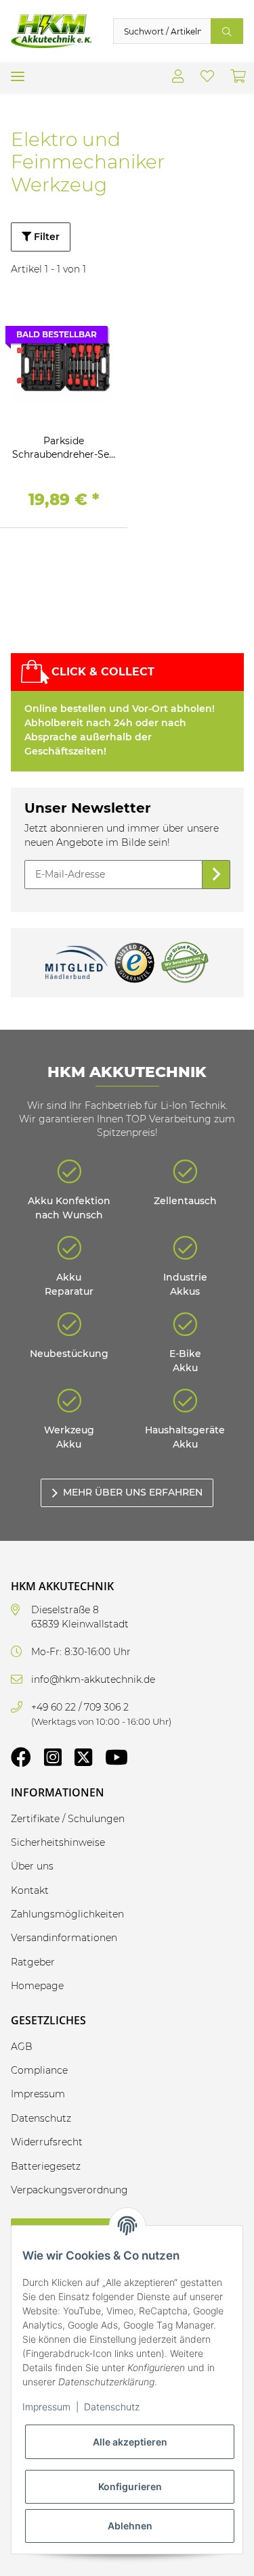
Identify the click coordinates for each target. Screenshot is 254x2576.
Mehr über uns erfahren (133, 1492)
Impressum (46, 2407)
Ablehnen (130, 2526)
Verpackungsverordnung (69, 2190)
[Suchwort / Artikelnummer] (227, 31)
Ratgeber (33, 1962)
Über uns (32, 1866)
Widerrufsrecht (47, 2142)
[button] (178, 78)
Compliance (39, 2070)
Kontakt (30, 1890)
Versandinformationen (64, 1938)
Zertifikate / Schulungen (68, 1819)
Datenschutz (112, 2407)
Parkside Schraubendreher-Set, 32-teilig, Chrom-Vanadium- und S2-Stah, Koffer (64, 448)
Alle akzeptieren (130, 2442)
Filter (45, 237)
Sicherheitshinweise (58, 1842)
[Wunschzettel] (207, 78)
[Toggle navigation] (18, 71)
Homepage (37, 1986)
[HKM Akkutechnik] (51, 31)
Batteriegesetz (46, 2166)
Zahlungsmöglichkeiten (67, 1914)
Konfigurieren (130, 2486)
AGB (22, 2047)
